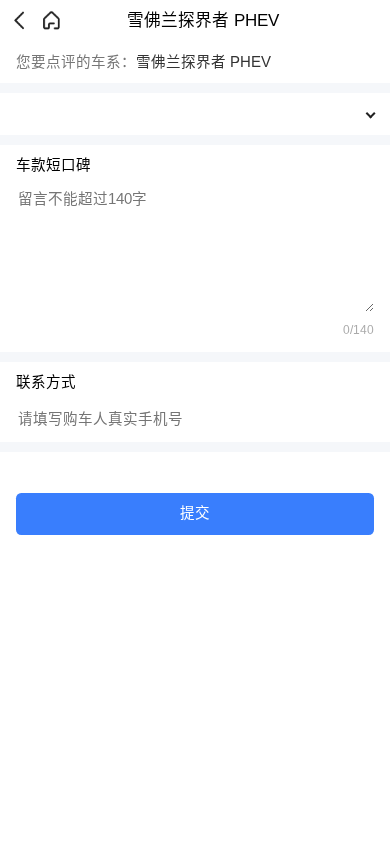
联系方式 (46, 382)
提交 (195, 513)
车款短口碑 (53, 165)
